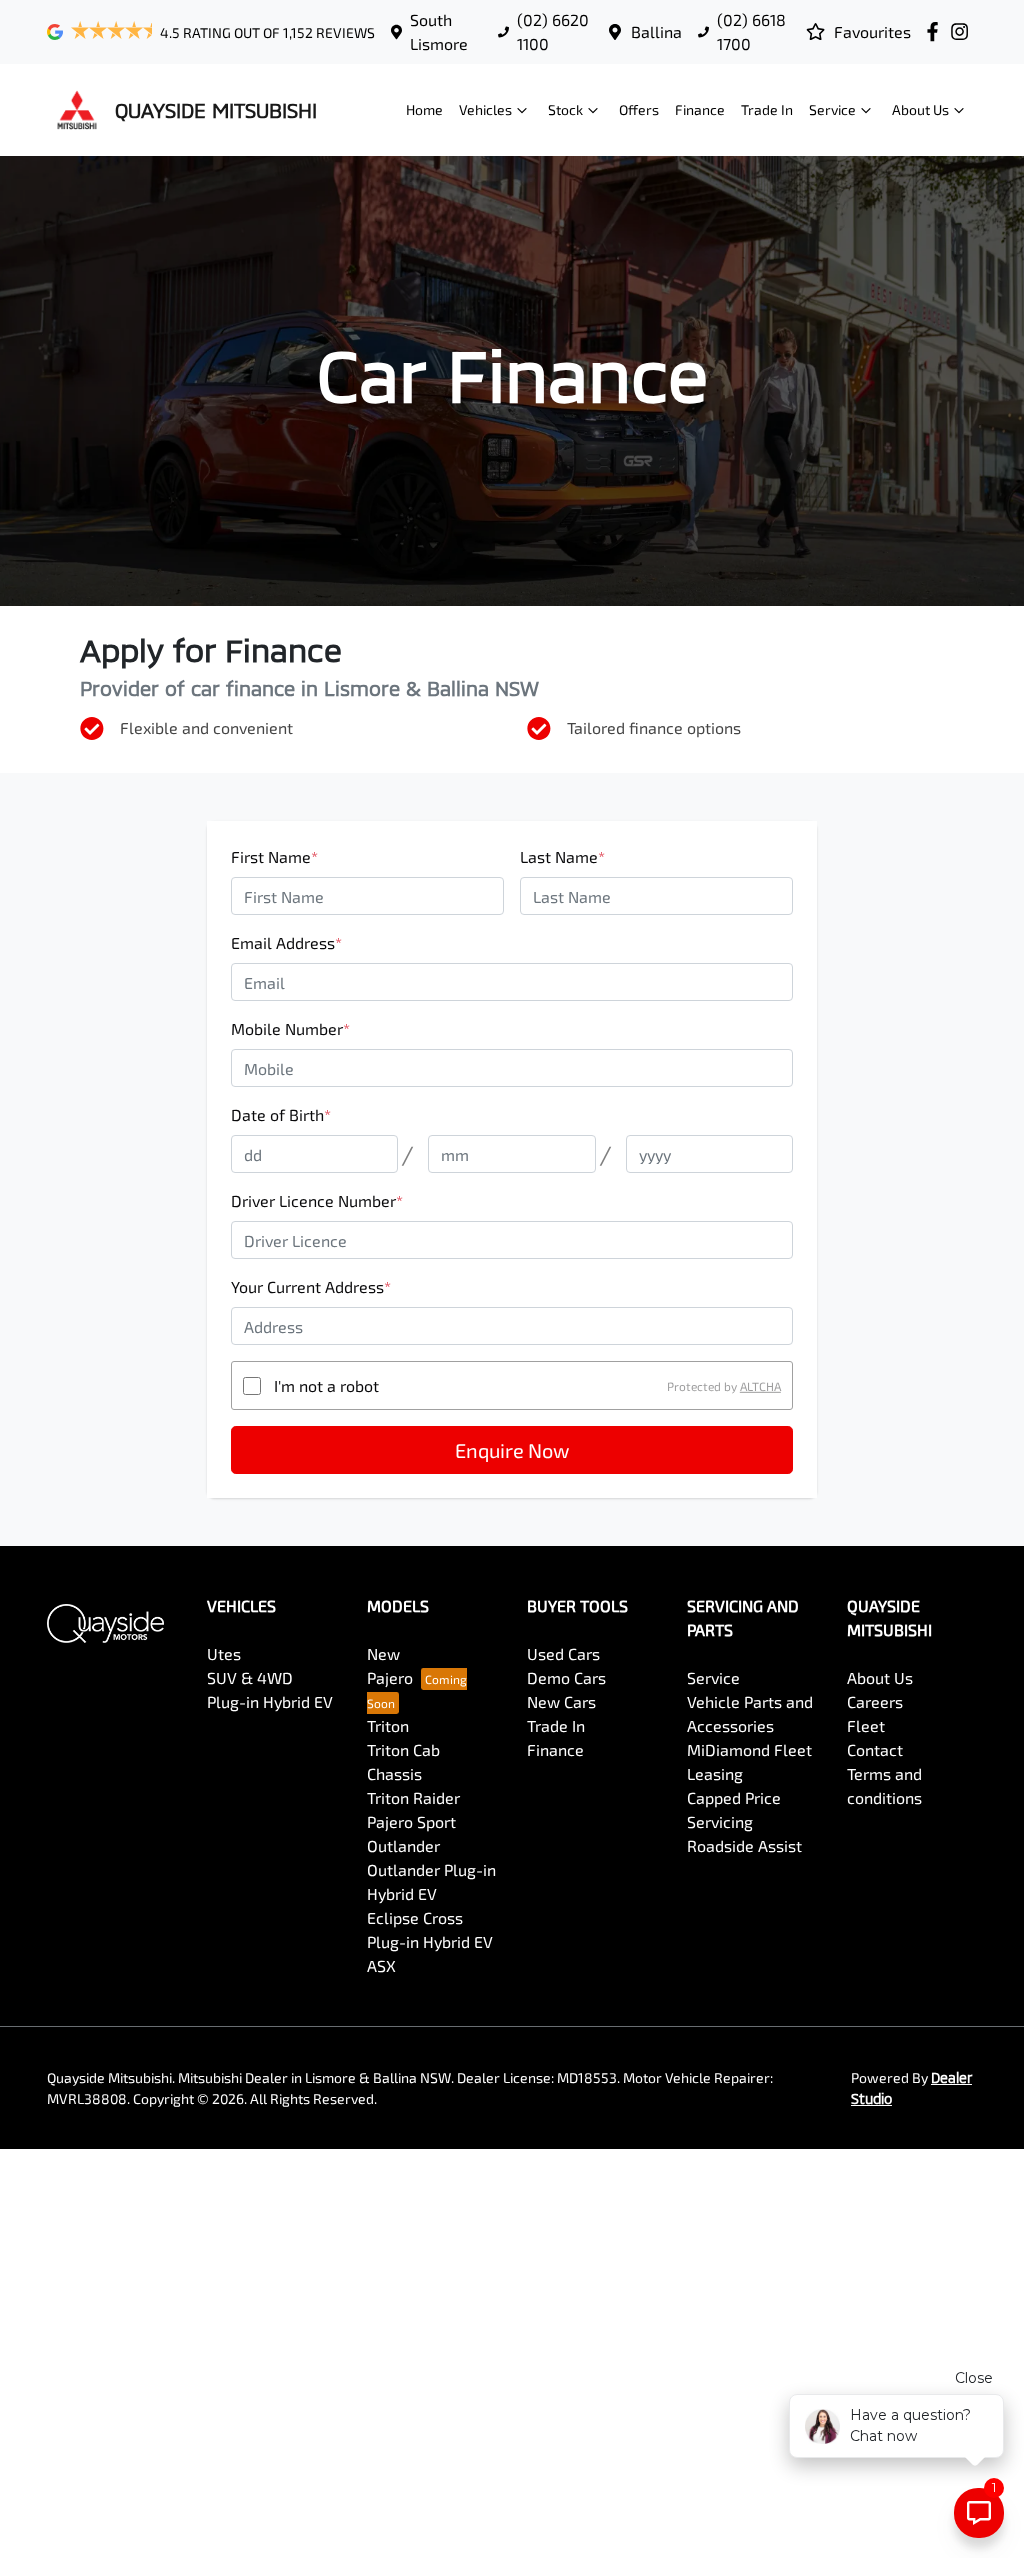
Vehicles (485, 109)
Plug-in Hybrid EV (270, 1701)
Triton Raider (413, 1797)
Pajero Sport (411, 1821)
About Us (920, 109)
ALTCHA (760, 1386)
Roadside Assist (744, 1845)
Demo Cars (566, 1677)
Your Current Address (311, 1286)
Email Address (286, 942)
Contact (875, 1749)
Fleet (866, 1725)
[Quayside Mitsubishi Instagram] (963, 31)
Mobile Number (290, 1028)
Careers (875, 1701)
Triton (388, 1725)
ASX (381, 1965)
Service (832, 109)
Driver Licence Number (317, 1200)
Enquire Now (512, 1450)
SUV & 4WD (250, 1677)
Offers (639, 109)
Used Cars (563, 1653)
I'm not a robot (326, 1385)
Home (424, 109)
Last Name (562, 856)
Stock (565, 109)
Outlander (403, 1845)
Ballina (656, 31)
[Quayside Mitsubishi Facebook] (936, 31)
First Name (274, 856)
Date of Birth (281, 1114)
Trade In (767, 109)
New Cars (561, 1701)
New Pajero (390, 1665)
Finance (700, 109)
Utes (224, 1653)
